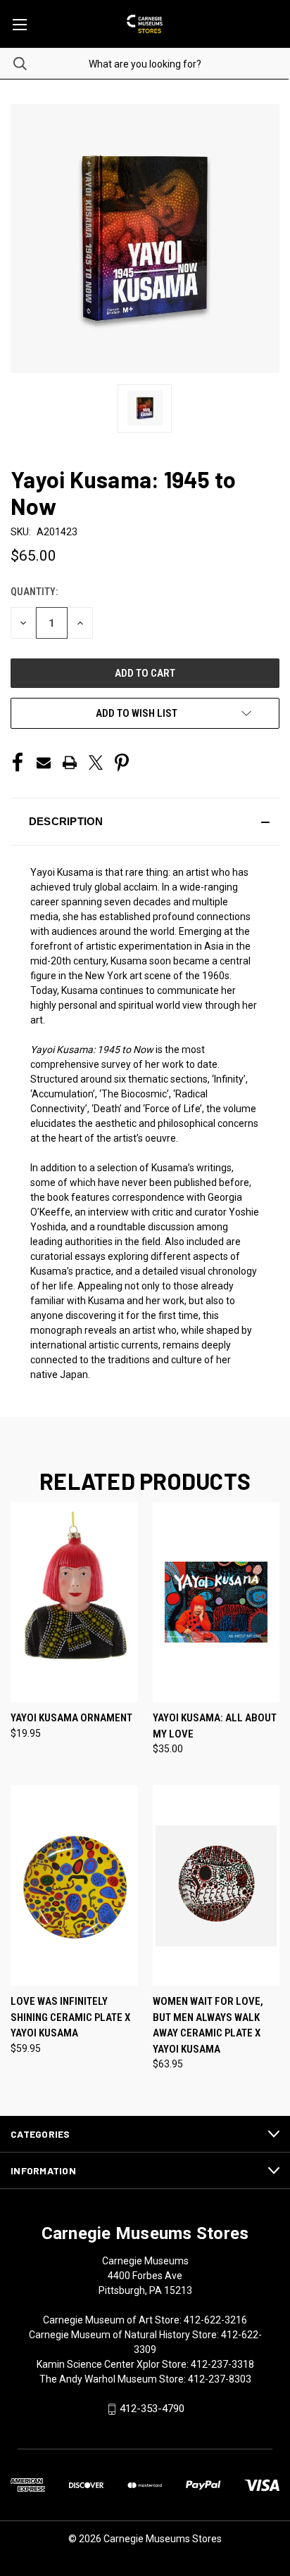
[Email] (44, 763)
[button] (145, 822)
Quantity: (34, 592)
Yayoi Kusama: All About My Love (215, 1726)
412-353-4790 (152, 2409)
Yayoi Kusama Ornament (71, 1718)
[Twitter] (96, 763)
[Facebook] (18, 763)
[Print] (70, 763)
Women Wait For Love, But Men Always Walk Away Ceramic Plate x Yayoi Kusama (208, 2025)
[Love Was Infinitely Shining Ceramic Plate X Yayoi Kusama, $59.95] (74, 1886)
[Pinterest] (122, 763)
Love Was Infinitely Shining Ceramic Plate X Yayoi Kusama (70, 2017)
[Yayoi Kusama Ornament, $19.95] (74, 1602)
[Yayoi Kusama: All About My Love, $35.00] (216, 1602)
